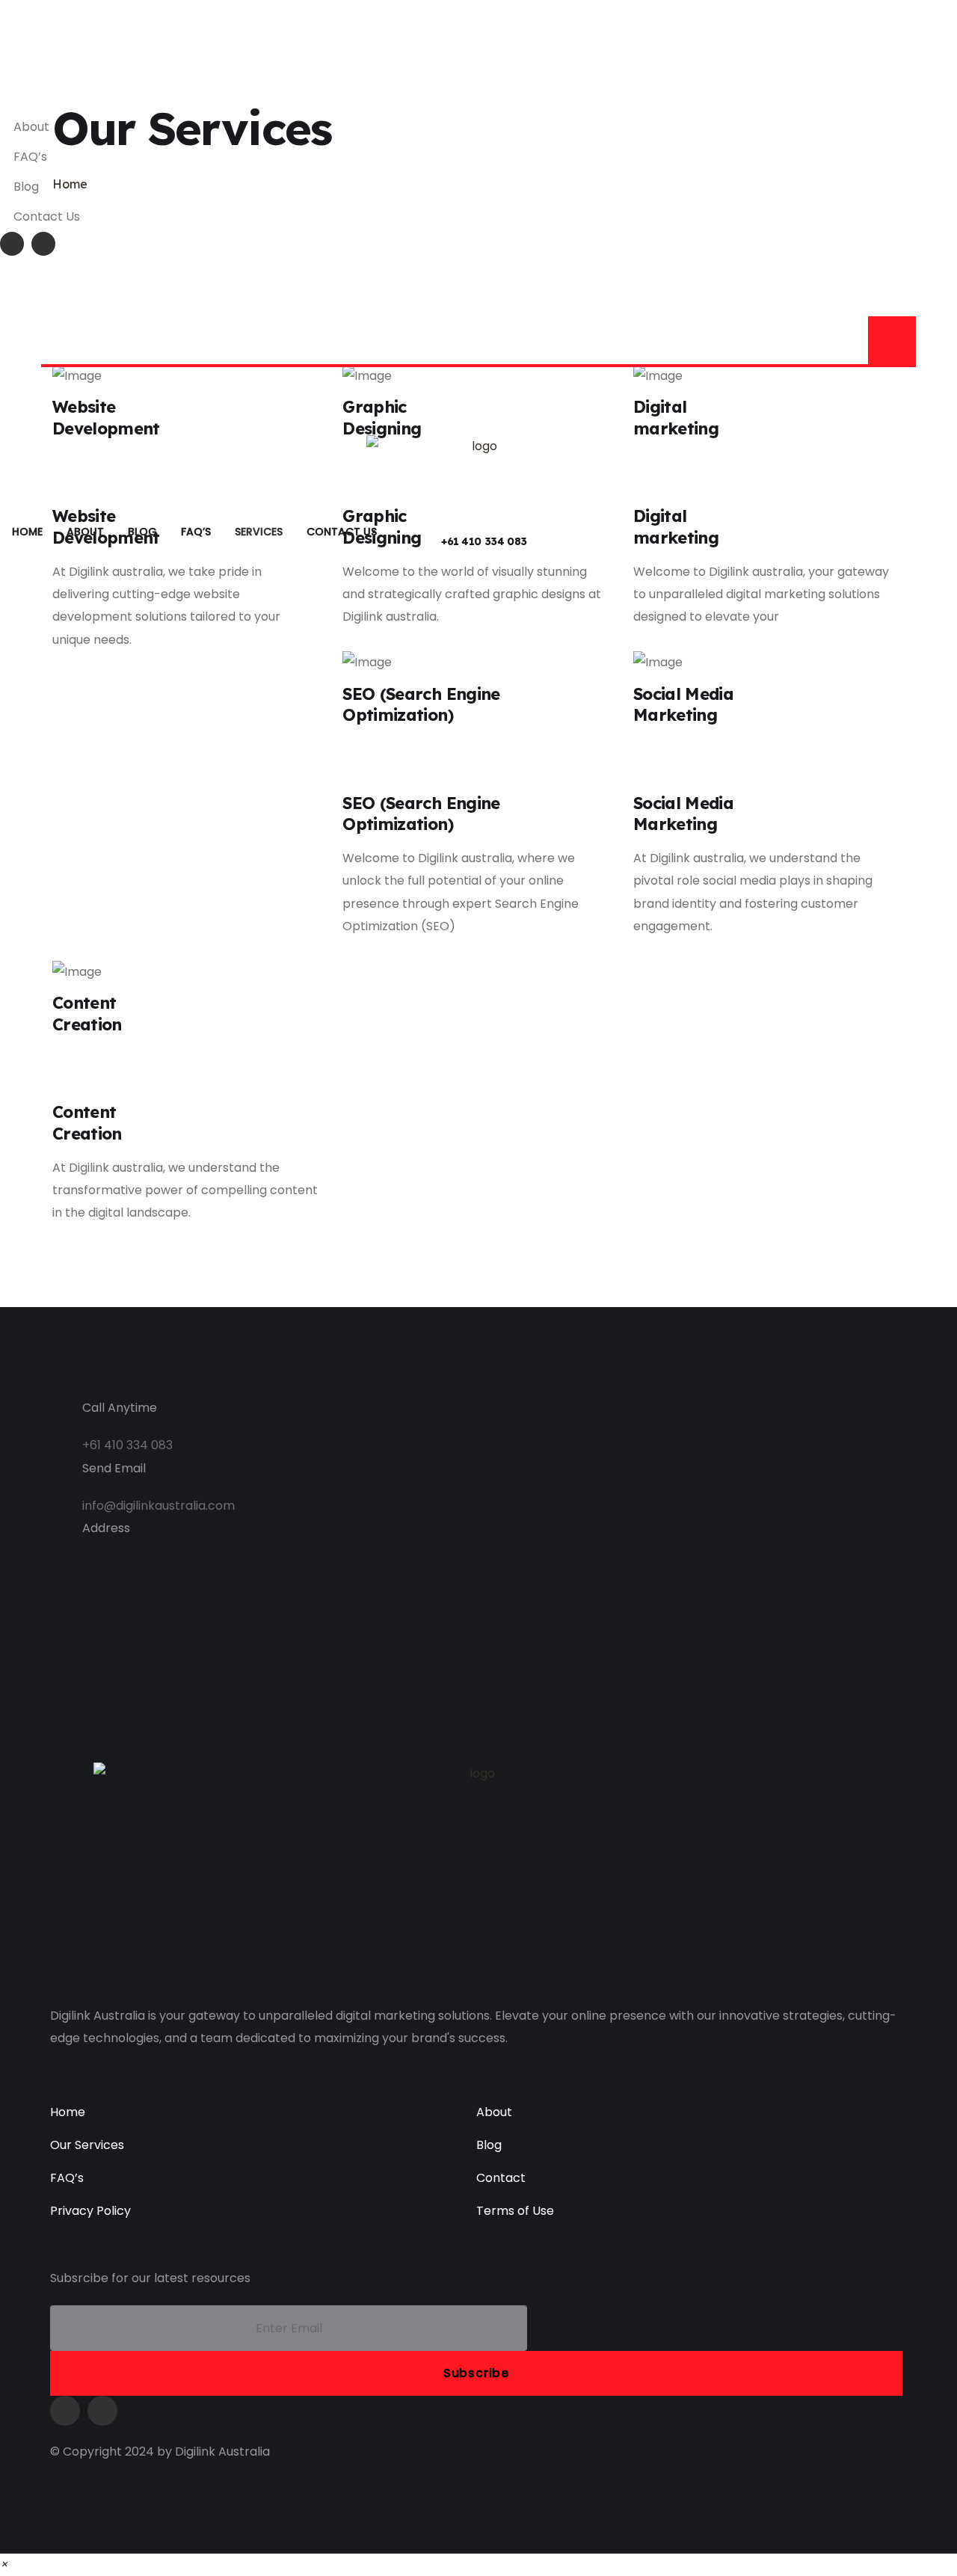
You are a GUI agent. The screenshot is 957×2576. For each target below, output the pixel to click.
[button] (4, 2564)
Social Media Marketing (683, 705)
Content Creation (87, 1014)
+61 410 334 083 (484, 541)
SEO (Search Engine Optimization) (421, 705)
